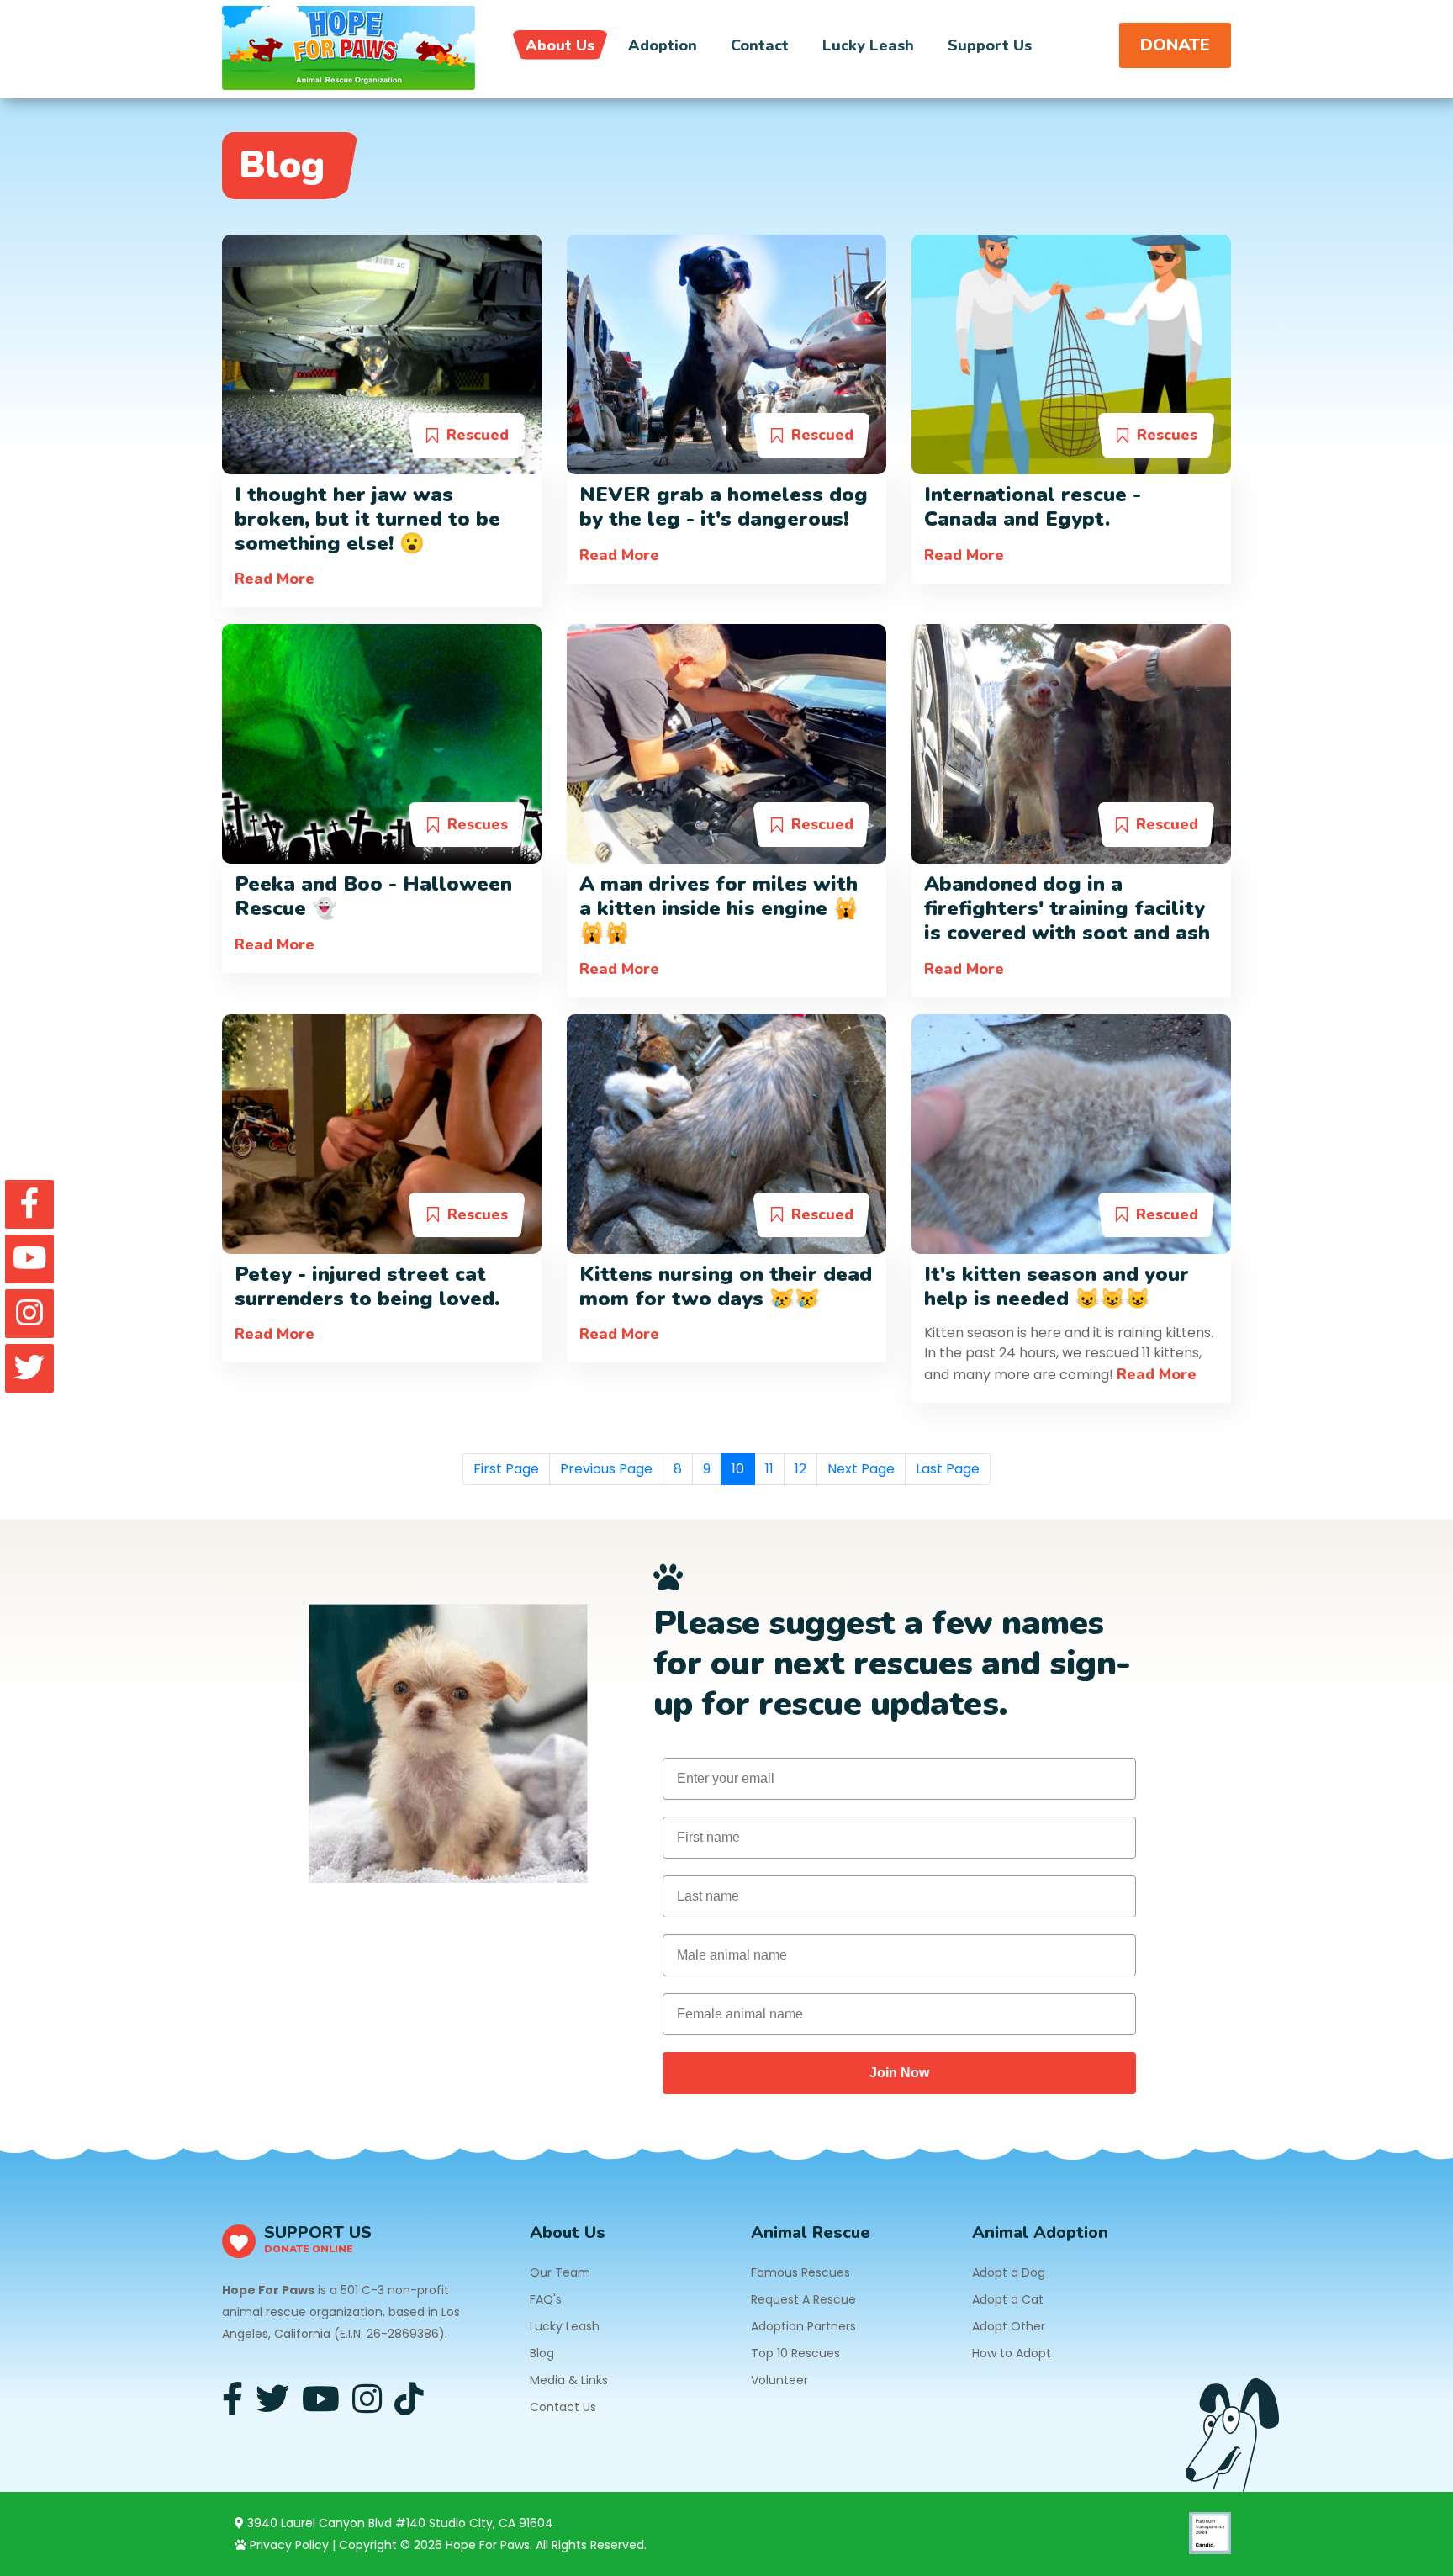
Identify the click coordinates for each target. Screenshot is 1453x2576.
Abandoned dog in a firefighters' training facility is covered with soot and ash (1067, 908)
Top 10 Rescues (795, 2353)
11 (769, 1469)
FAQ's (546, 2299)
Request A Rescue (803, 2299)
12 (800, 1469)
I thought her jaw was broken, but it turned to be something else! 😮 (367, 519)
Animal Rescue (811, 2232)
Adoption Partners (803, 2326)
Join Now (899, 2073)
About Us (560, 45)
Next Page (861, 1469)
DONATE (1175, 45)
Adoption (663, 45)
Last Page (948, 1469)
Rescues (1167, 435)
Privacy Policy (288, 2545)
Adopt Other (1009, 2326)
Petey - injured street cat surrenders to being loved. (367, 1286)
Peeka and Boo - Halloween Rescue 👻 (373, 896)
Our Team (560, 2272)
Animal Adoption (1040, 2232)
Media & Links (569, 2380)
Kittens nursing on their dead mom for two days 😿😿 (726, 1286)
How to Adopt (1012, 2353)
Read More (275, 579)
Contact (760, 45)
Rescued (478, 435)
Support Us (990, 45)
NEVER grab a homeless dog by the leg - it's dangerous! (724, 507)
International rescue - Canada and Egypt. (1033, 507)
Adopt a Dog (1009, 2272)
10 (738, 1469)
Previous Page (606, 1469)
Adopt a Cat (1008, 2299)
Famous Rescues (800, 2272)
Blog (542, 2353)
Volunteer (779, 2380)
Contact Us (563, 2407)
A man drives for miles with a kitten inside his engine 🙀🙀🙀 (719, 908)
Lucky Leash (868, 45)
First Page (506, 1469)
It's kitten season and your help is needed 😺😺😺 (1057, 1286)
